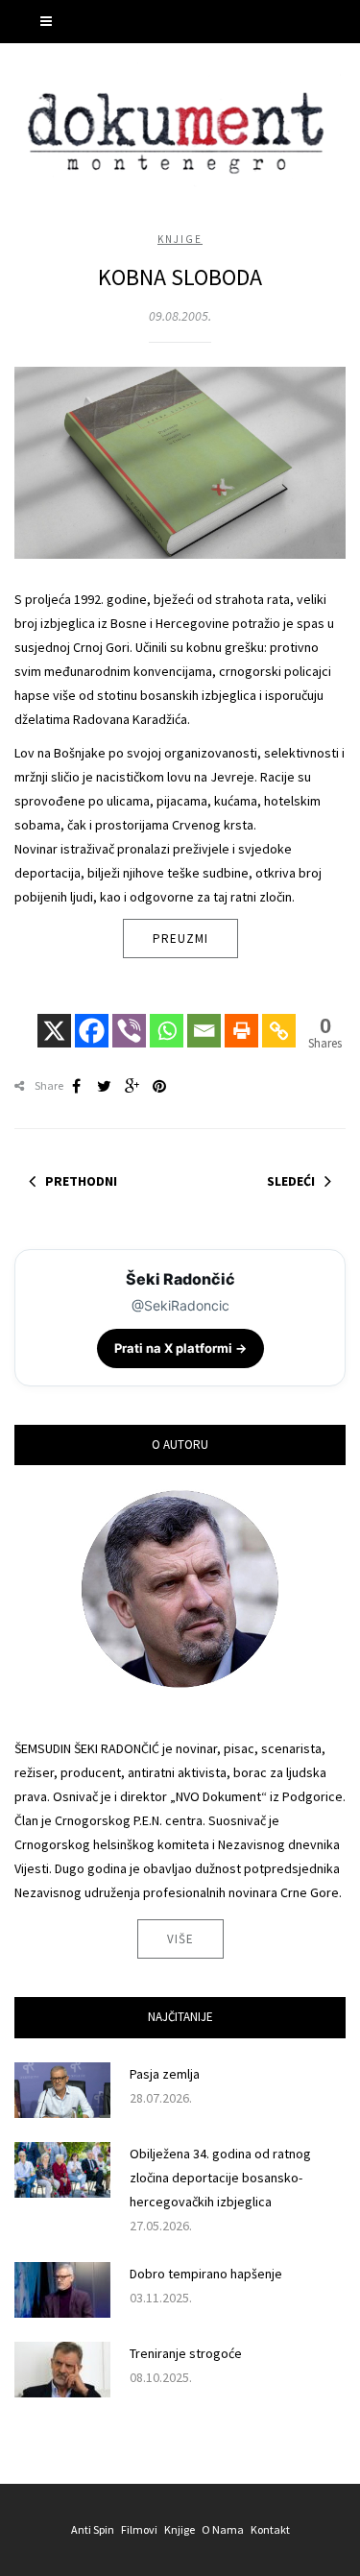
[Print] (241, 1019)
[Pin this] (159, 1086)
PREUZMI (180, 939)
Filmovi (139, 2529)
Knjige (180, 239)
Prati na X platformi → (180, 1348)
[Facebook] (92, 1019)
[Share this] (76, 1086)
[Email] (204, 1019)
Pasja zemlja (165, 2074)
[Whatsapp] (167, 1019)
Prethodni (81, 1181)
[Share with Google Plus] (132, 1086)
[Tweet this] (104, 1086)
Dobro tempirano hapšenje (206, 2274)
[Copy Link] (279, 1019)
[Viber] (129, 1019)
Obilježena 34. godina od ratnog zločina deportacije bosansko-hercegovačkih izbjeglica (220, 2178)
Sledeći (291, 1181)
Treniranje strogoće (186, 2353)
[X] (54, 1019)
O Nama (223, 2529)
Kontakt (270, 2529)
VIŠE (180, 1939)
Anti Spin (93, 2529)
